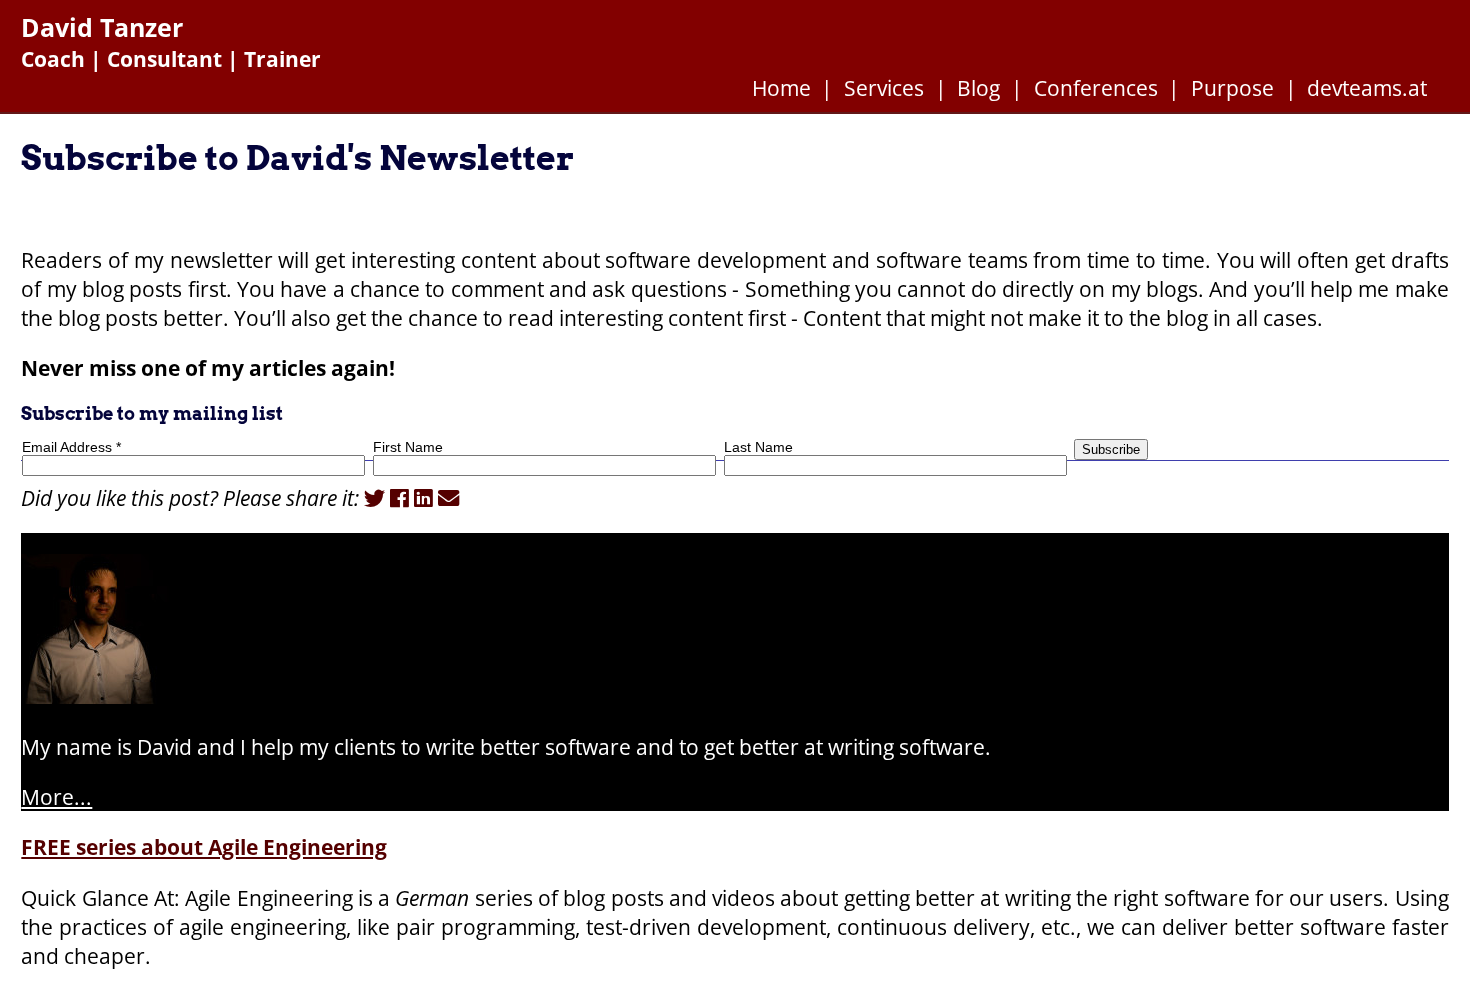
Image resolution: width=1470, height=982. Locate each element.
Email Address (71, 447)
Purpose (1232, 87)
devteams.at (1367, 87)
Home (781, 87)
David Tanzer (102, 27)
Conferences (1096, 87)
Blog (978, 87)
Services (884, 87)
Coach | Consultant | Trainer (171, 58)
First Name (408, 447)
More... (56, 796)
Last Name (758, 447)
